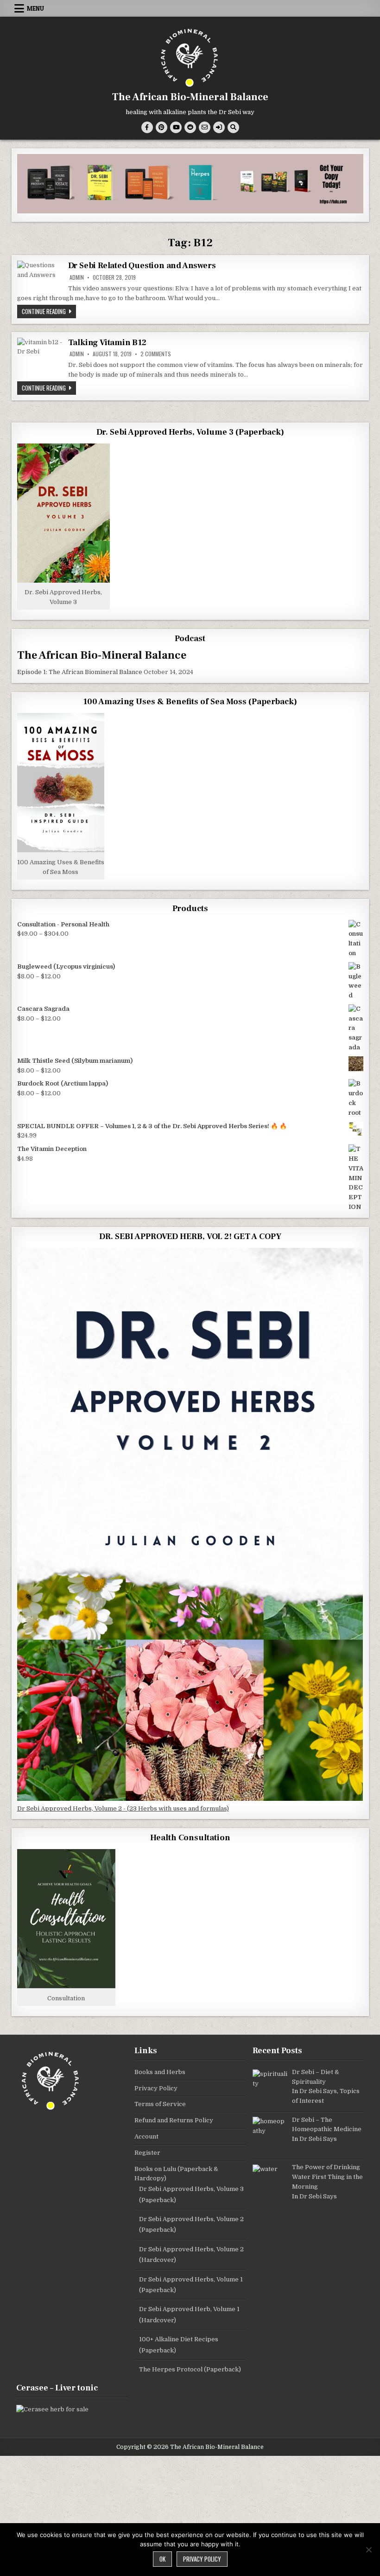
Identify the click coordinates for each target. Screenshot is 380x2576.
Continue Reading (49, 311)
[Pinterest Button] (161, 127)
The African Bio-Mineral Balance (190, 97)
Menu (35, 8)
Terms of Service (160, 2104)
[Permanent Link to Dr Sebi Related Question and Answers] (40, 273)
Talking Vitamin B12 (107, 343)
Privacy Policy (156, 2088)
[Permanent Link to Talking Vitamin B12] (40, 355)
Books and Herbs (160, 2072)
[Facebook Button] (147, 127)
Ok (162, 2559)
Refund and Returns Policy (174, 2120)
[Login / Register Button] (219, 127)
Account (146, 2136)
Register (147, 2153)
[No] (368, 2550)
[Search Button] (233, 127)
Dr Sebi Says (318, 2091)
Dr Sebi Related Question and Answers (142, 266)
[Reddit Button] (190, 127)
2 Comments (156, 354)
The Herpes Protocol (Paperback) (190, 2369)
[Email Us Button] (205, 127)
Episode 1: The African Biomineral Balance (80, 672)
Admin (77, 277)
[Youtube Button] (176, 127)
